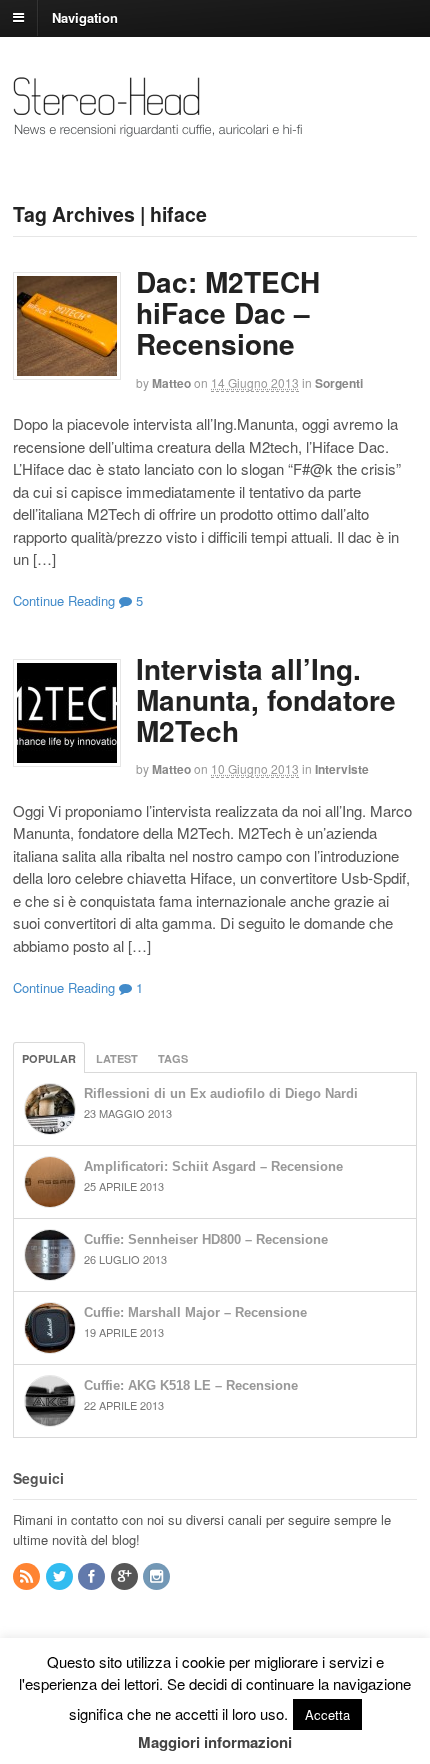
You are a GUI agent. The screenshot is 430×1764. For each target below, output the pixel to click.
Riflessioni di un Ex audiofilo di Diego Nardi (221, 1093)
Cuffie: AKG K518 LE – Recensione (191, 1385)
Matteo (171, 383)
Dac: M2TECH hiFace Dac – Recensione (228, 312)
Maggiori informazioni (215, 1742)
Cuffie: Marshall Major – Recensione (195, 1312)
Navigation (85, 16)
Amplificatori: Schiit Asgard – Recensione (213, 1166)
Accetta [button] (327, 1714)
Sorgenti (339, 383)
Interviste (342, 769)
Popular (49, 1058)
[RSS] (28, 1576)
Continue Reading (64, 600)
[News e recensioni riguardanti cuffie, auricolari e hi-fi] (158, 127)
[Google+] (126, 1576)
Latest (117, 1058)
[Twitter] (61, 1576)
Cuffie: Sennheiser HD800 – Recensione (206, 1239)
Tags (173, 1058)
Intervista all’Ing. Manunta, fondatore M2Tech (266, 699)
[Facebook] (93, 1576)
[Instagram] (158, 1576)
